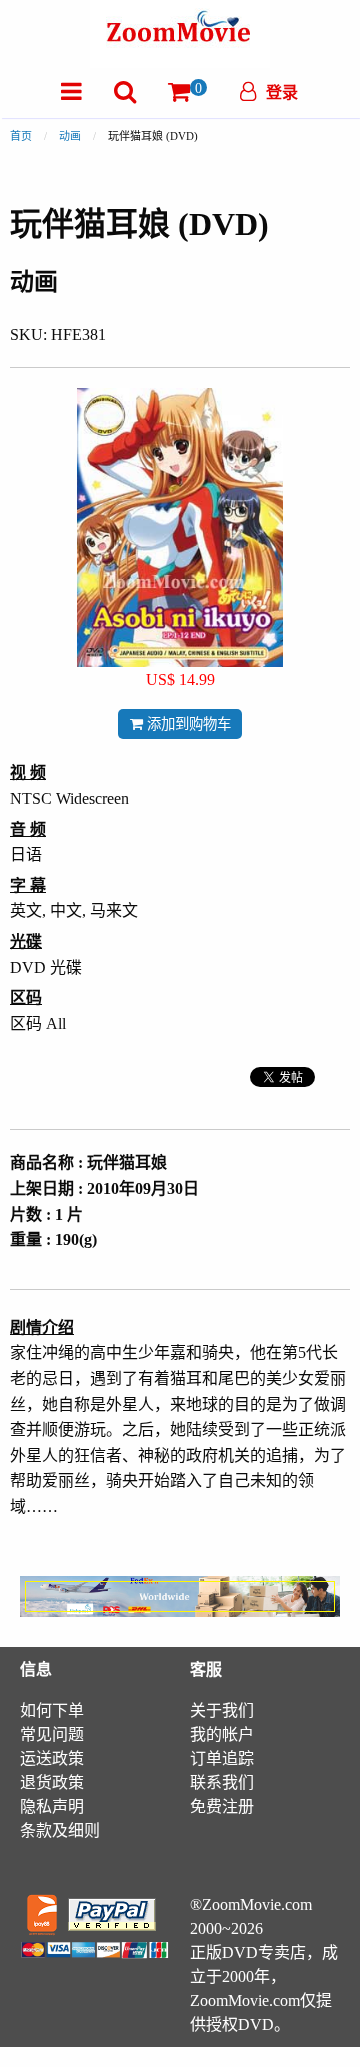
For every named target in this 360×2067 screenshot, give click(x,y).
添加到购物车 (187, 724)
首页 (21, 136)
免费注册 (222, 1806)
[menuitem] (71, 91)
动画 (70, 136)
